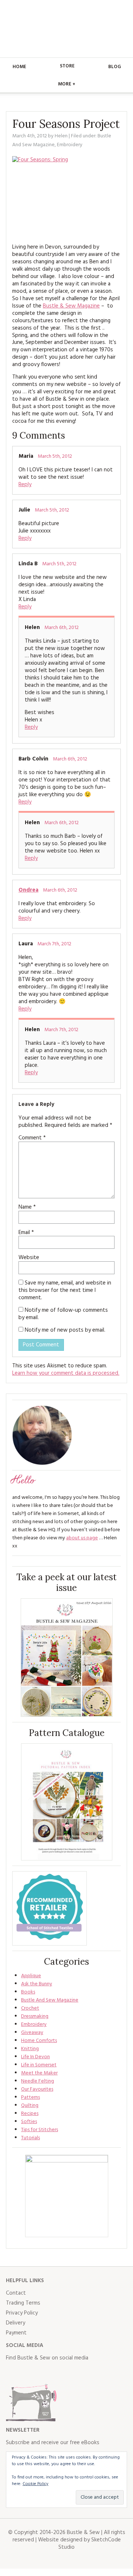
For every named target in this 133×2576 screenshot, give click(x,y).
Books (28, 1992)
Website (29, 1258)
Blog (115, 67)
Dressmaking (35, 2016)
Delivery (16, 2323)
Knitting (30, 2049)
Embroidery (70, 145)
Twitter (28, 2373)
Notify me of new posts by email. (65, 1330)
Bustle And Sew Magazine (50, 2000)
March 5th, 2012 (55, 456)
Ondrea (28, 890)
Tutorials (30, 2138)
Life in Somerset (39, 2065)
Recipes (30, 2114)
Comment (32, 1138)
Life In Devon (35, 2057)
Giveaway (32, 2033)
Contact (16, 2293)
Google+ (77, 2373)
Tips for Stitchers (40, 2130)
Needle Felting (37, 2081)
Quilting (30, 2106)
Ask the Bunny (37, 1984)
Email (26, 1233)
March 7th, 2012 (54, 944)
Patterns (30, 2097)
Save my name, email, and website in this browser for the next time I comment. (65, 1290)
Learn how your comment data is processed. (66, 1373)
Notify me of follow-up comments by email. (63, 1314)
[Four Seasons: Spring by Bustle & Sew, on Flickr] (66, 197)
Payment (16, 2333)
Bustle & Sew (67, 29)
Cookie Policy (35, 2484)
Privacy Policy (22, 2313)
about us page (82, 1538)
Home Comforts (39, 2041)
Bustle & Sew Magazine (71, 306)
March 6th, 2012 (62, 628)
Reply (25, 485)
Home (19, 67)
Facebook (12, 2373)
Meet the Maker (39, 2073)
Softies (29, 2122)
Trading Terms (23, 2303)
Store (67, 66)
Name (27, 1207)
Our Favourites (37, 2089)
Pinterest (61, 2373)
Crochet (30, 2008)
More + (67, 84)
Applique (31, 1976)
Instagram (44, 2373)
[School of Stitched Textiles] (50, 1909)
